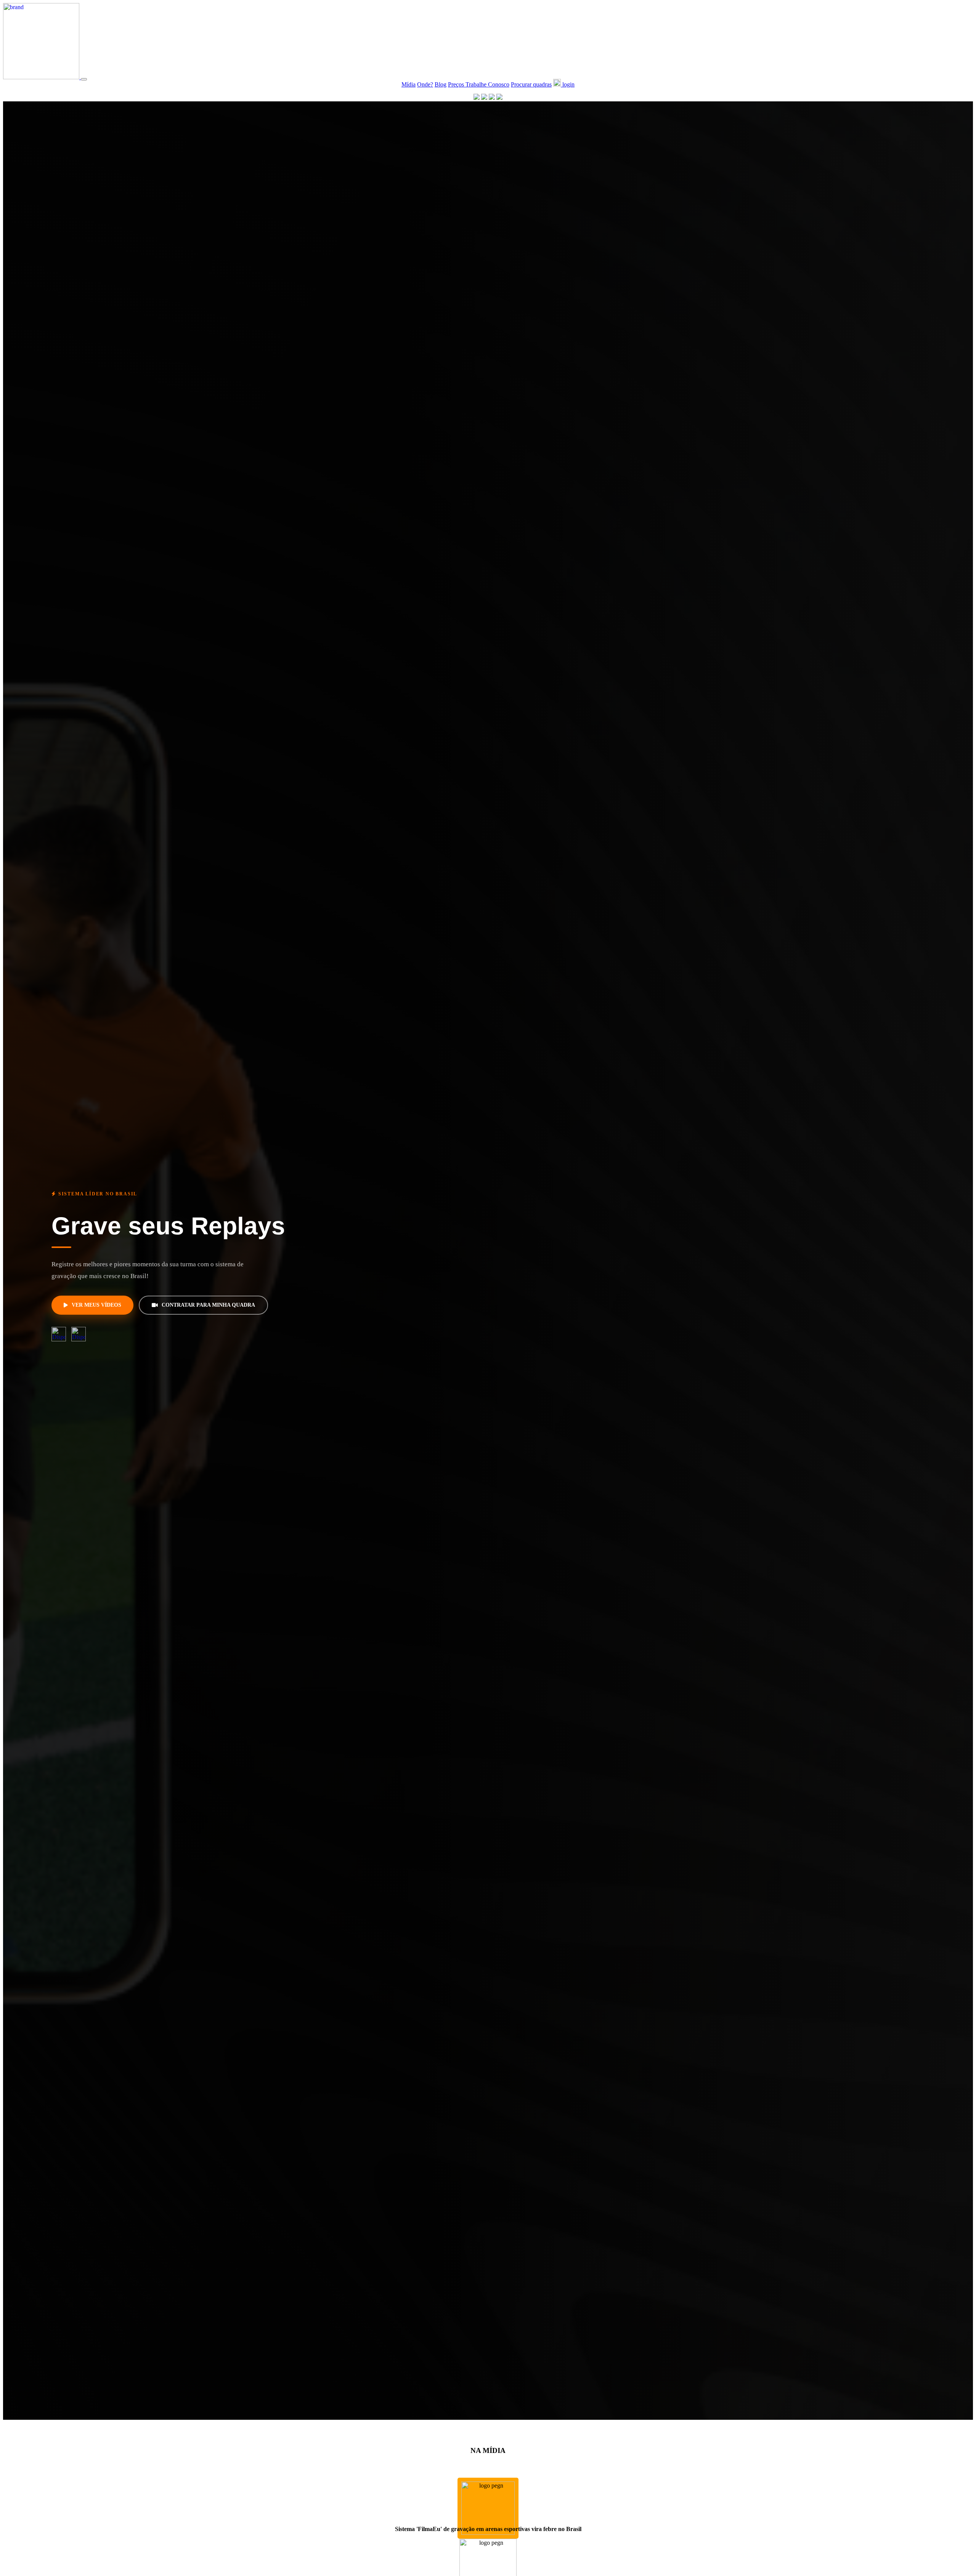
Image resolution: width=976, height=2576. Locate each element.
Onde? (425, 84)
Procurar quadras (531, 84)
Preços (457, 84)
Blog (441, 84)
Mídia (409, 84)
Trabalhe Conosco (487, 84)
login (568, 84)
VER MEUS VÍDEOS (96, 1305)
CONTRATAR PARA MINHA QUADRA (208, 1305)
